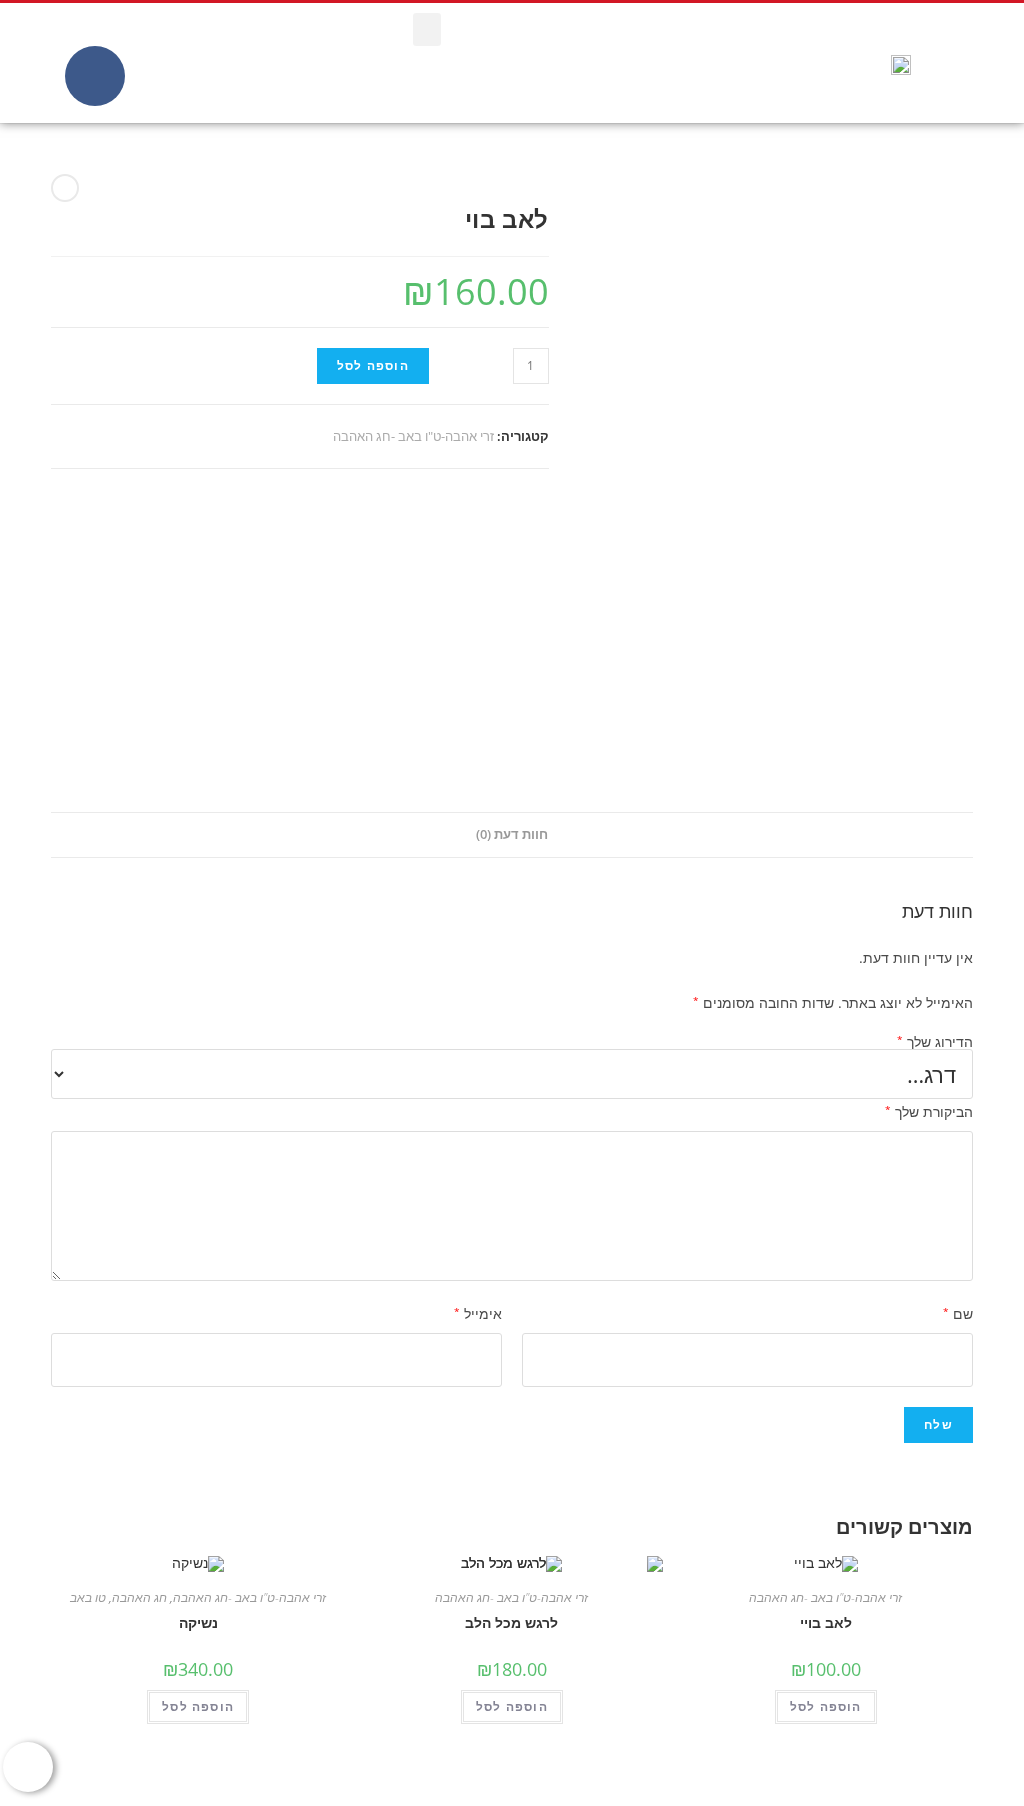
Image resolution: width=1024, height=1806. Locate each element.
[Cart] (46, 63)
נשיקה (198, 1622)
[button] (427, 29)
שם (958, 1313)
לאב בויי (826, 1622)
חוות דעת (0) (512, 834)
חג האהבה (139, 1597)
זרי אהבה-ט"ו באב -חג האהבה (413, 436)
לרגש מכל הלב (511, 1622)
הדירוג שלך (935, 1042)
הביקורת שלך (929, 1111)
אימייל (478, 1313)
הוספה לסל (373, 365)
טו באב (88, 1597)
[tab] (512, 835)
